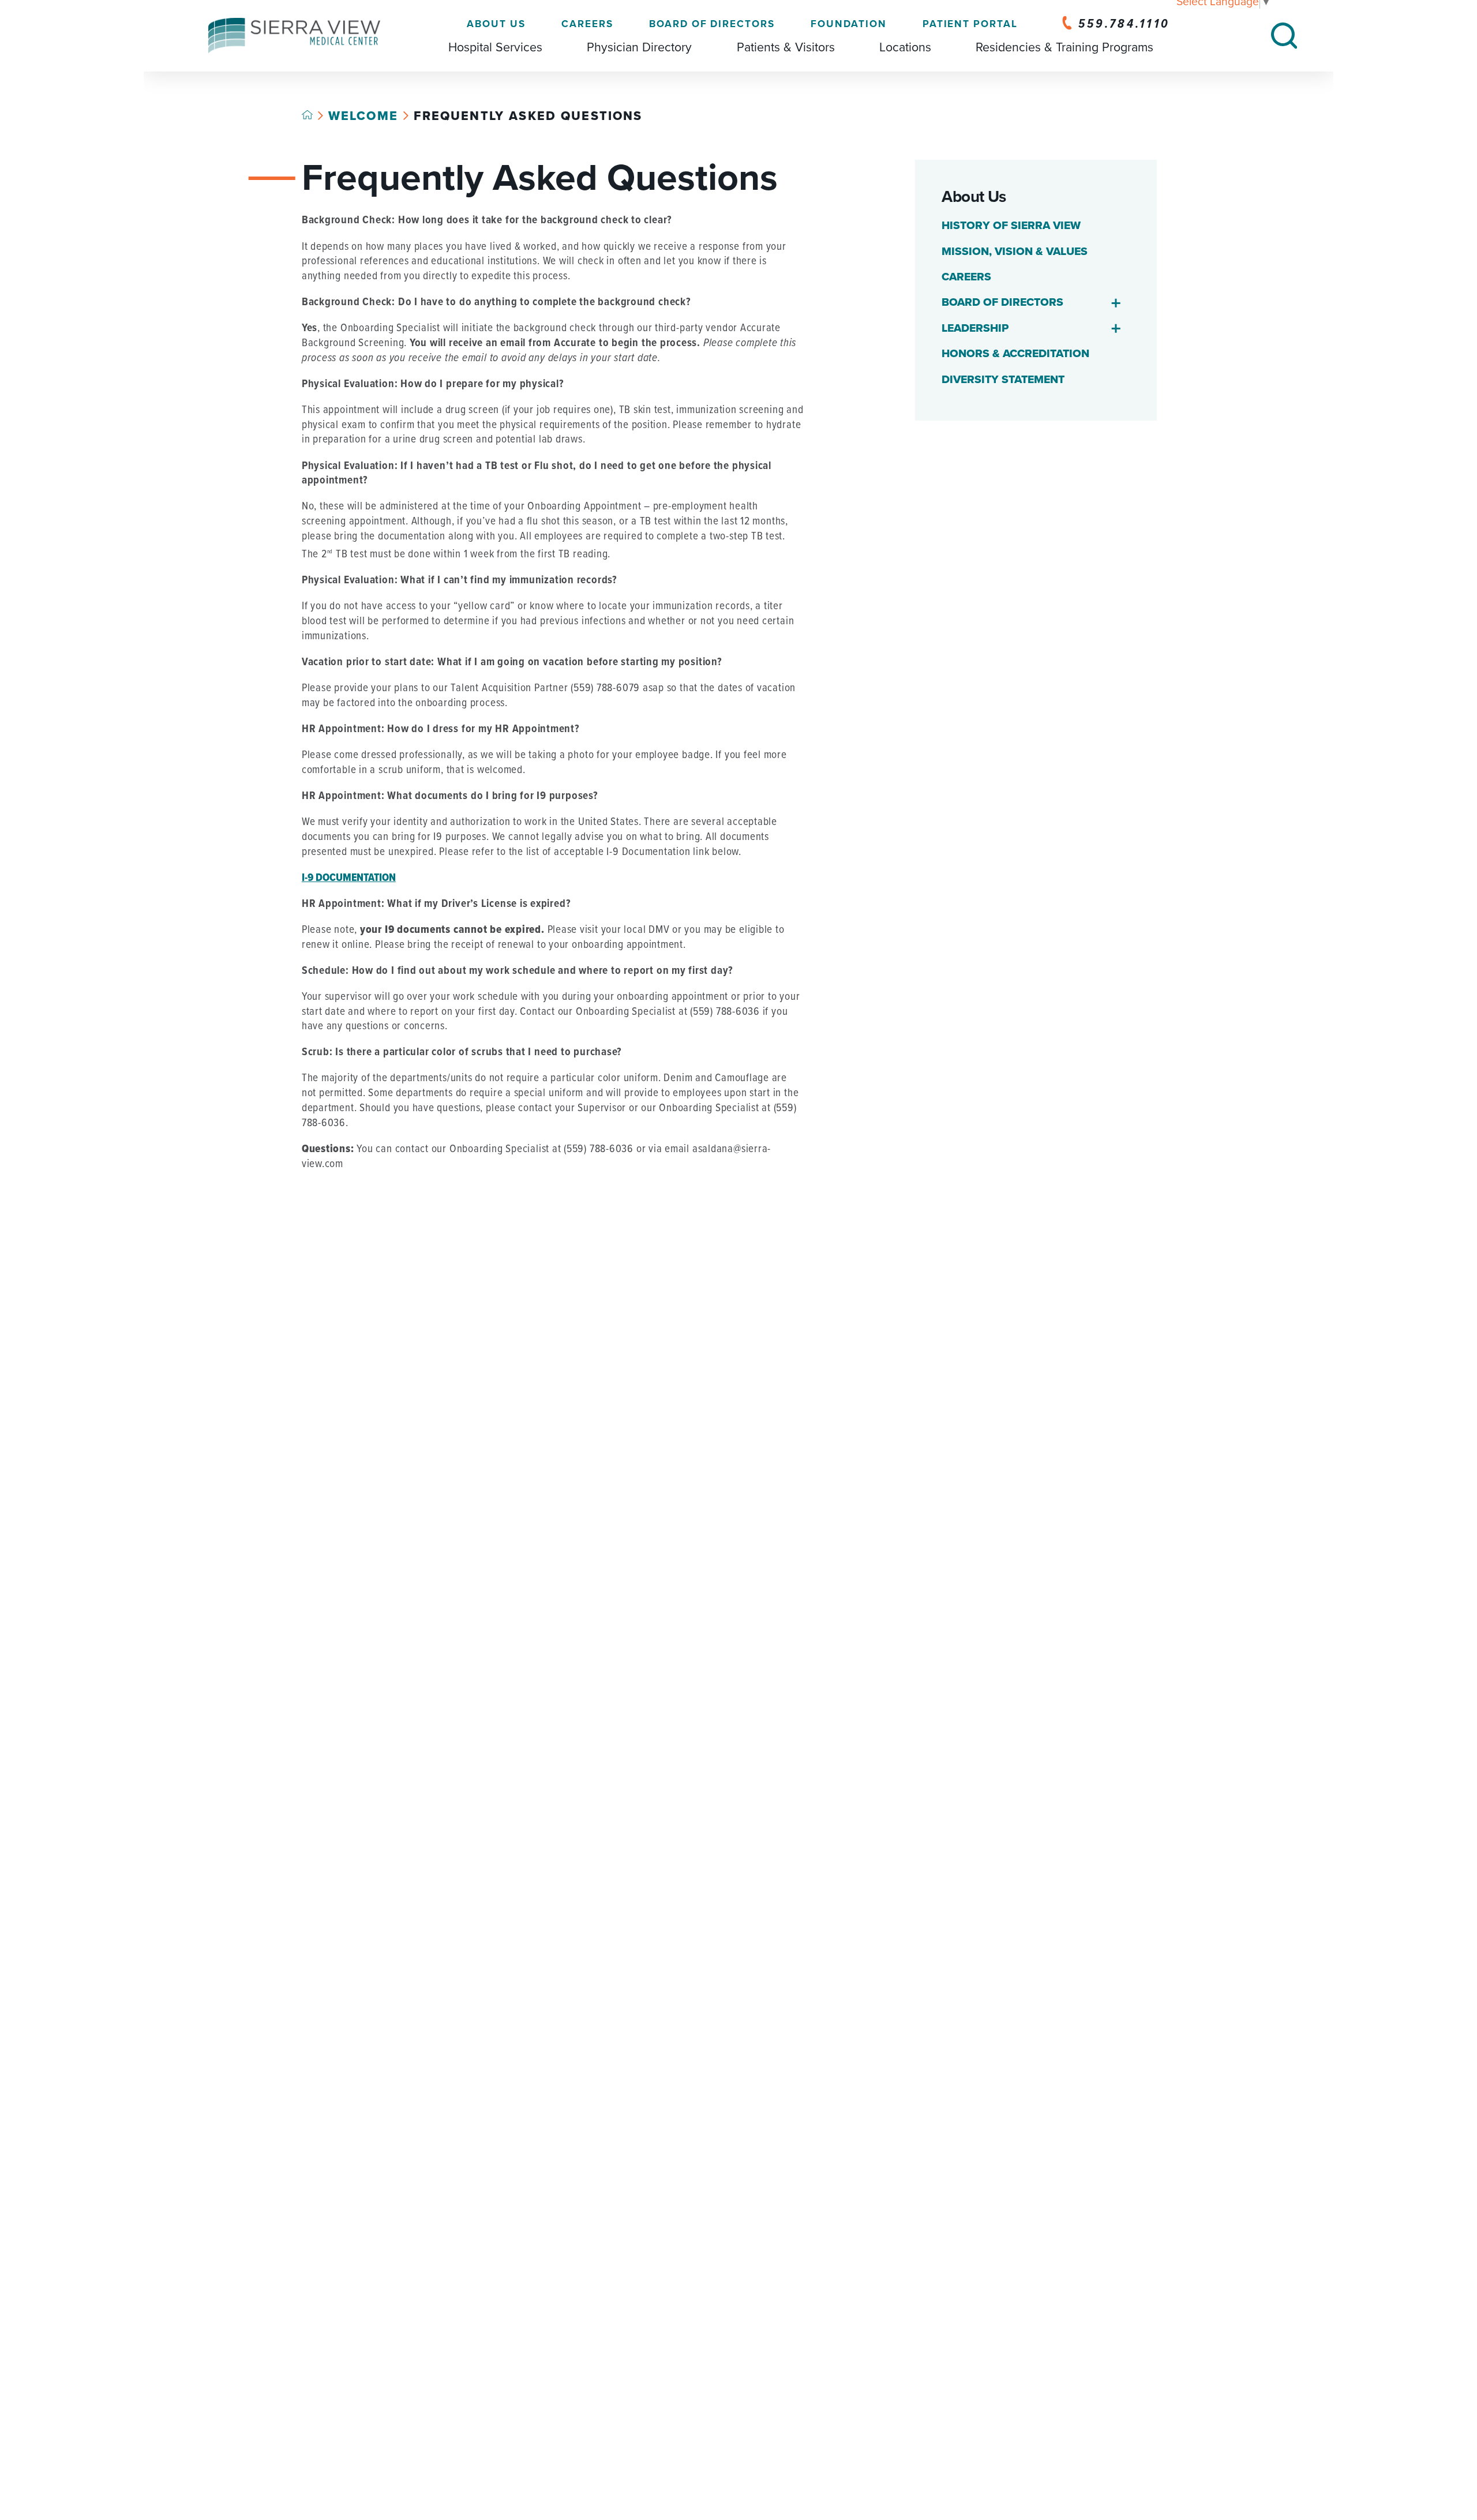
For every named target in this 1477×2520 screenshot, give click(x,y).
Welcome (363, 116)
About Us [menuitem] (496, 24)
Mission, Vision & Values (1015, 252)
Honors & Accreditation (1015, 354)
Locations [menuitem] (905, 47)
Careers (966, 277)
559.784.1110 (1124, 24)
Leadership (975, 328)
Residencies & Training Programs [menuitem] (1064, 47)
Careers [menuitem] (587, 24)
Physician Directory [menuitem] (639, 47)
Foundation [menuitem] (848, 24)
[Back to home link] (307, 115)
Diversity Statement (1003, 380)
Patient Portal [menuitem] (970, 24)
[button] (1116, 303)
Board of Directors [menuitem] (712, 24)
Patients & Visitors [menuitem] (786, 47)
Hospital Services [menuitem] (495, 47)
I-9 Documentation (349, 878)
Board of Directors (1002, 302)
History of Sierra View (1011, 226)
